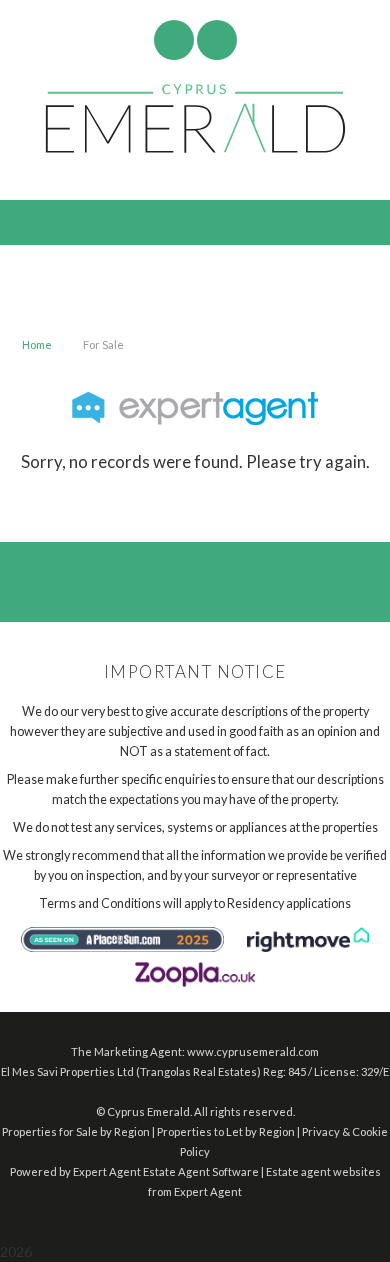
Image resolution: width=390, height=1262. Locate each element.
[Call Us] (216, 40)
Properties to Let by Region (226, 1131)
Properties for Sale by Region (76, 1131)
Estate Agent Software (201, 1171)
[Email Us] (173, 40)
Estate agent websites (323, 1171)
